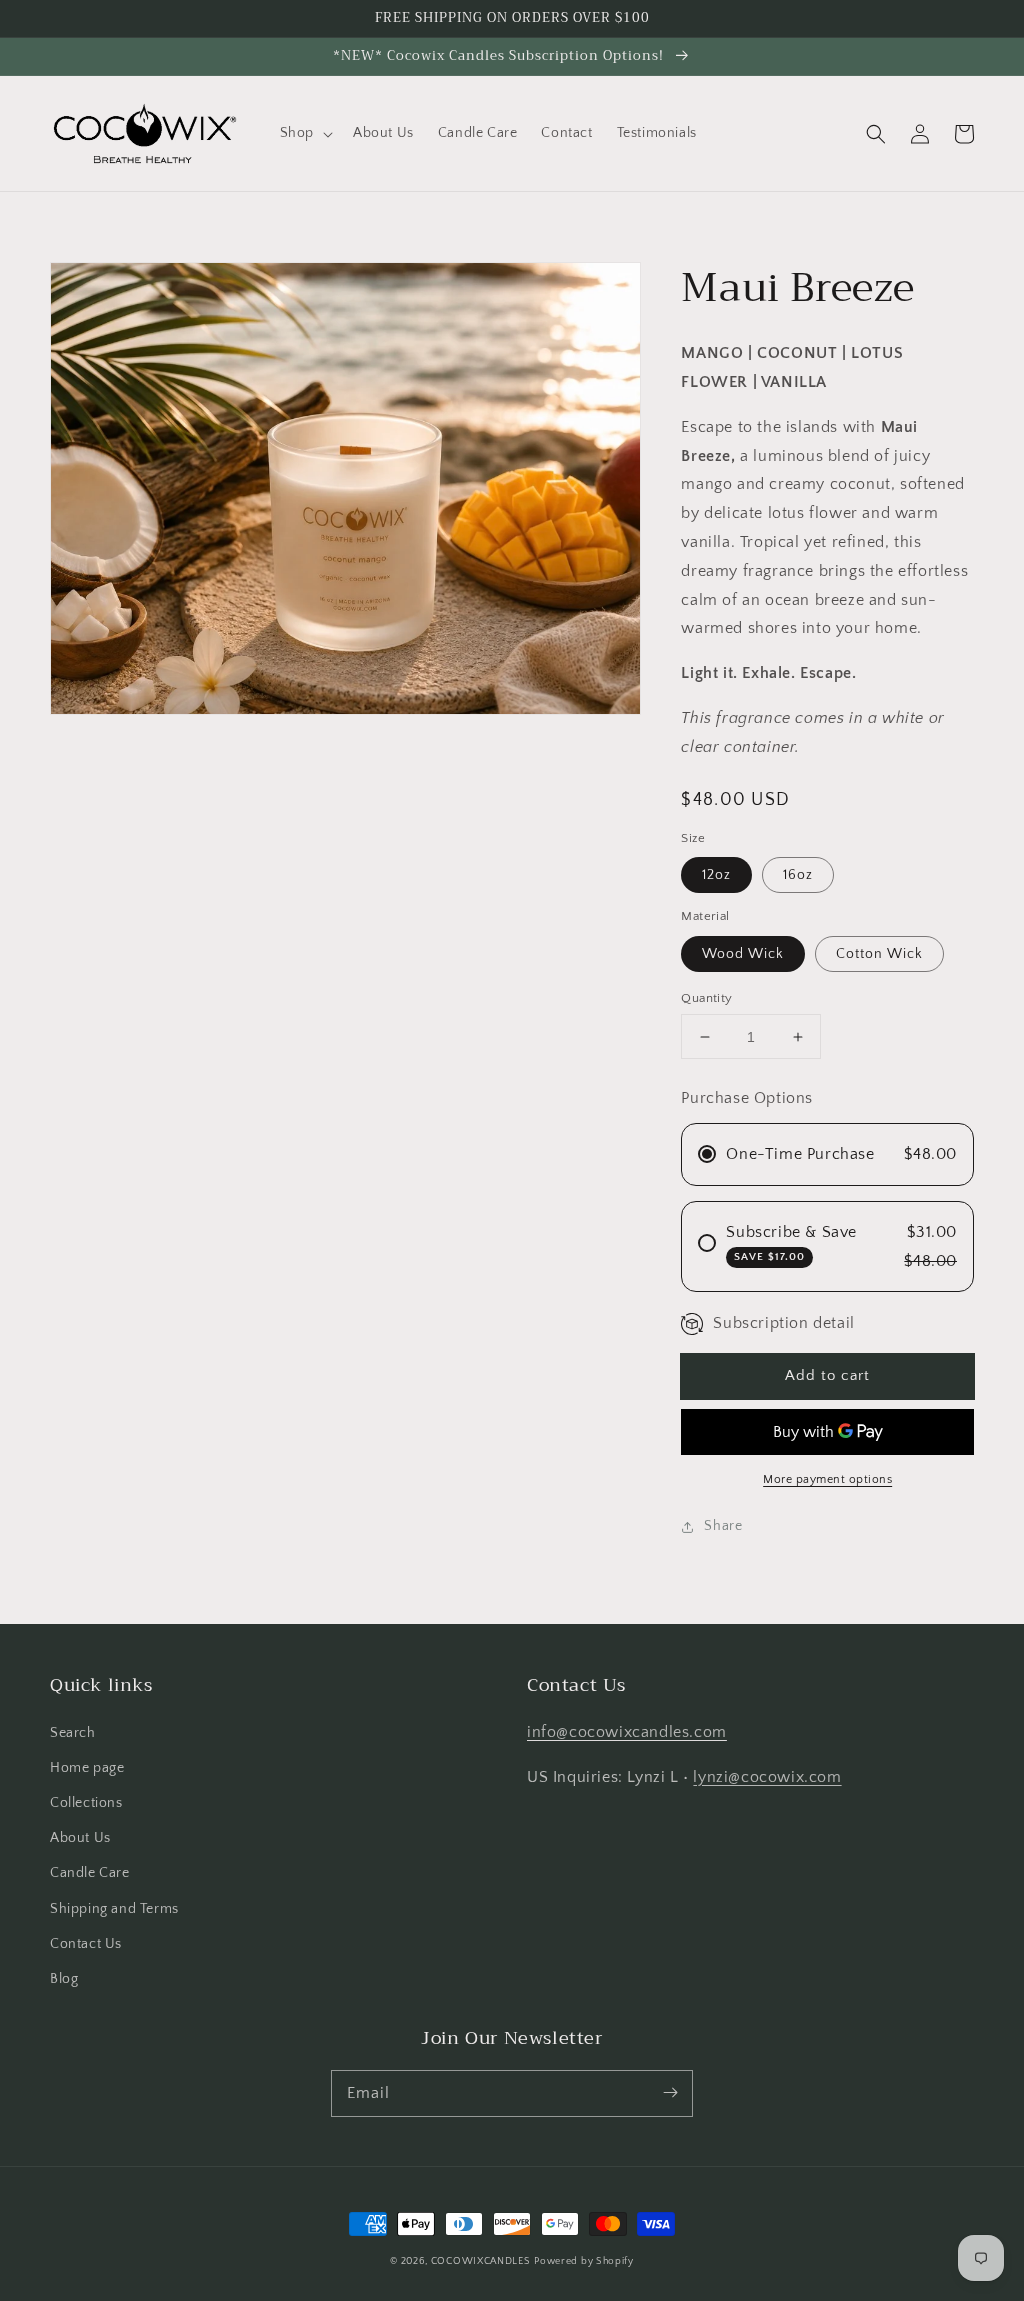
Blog (64, 1979)
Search (73, 1733)
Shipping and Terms (114, 1909)
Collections (86, 1803)
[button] (304, 133)
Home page (87, 1768)
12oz (716, 875)
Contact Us (86, 1944)
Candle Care (90, 1873)
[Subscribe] (670, 2093)
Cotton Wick (879, 954)
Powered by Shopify (584, 2261)
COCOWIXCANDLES (481, 2261)
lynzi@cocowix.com (767, 1777)
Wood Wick (743, 954)
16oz (798, 875)
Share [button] (723, 1526)
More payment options (827, 1479)
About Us (80, 1838)
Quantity (706, 998)
